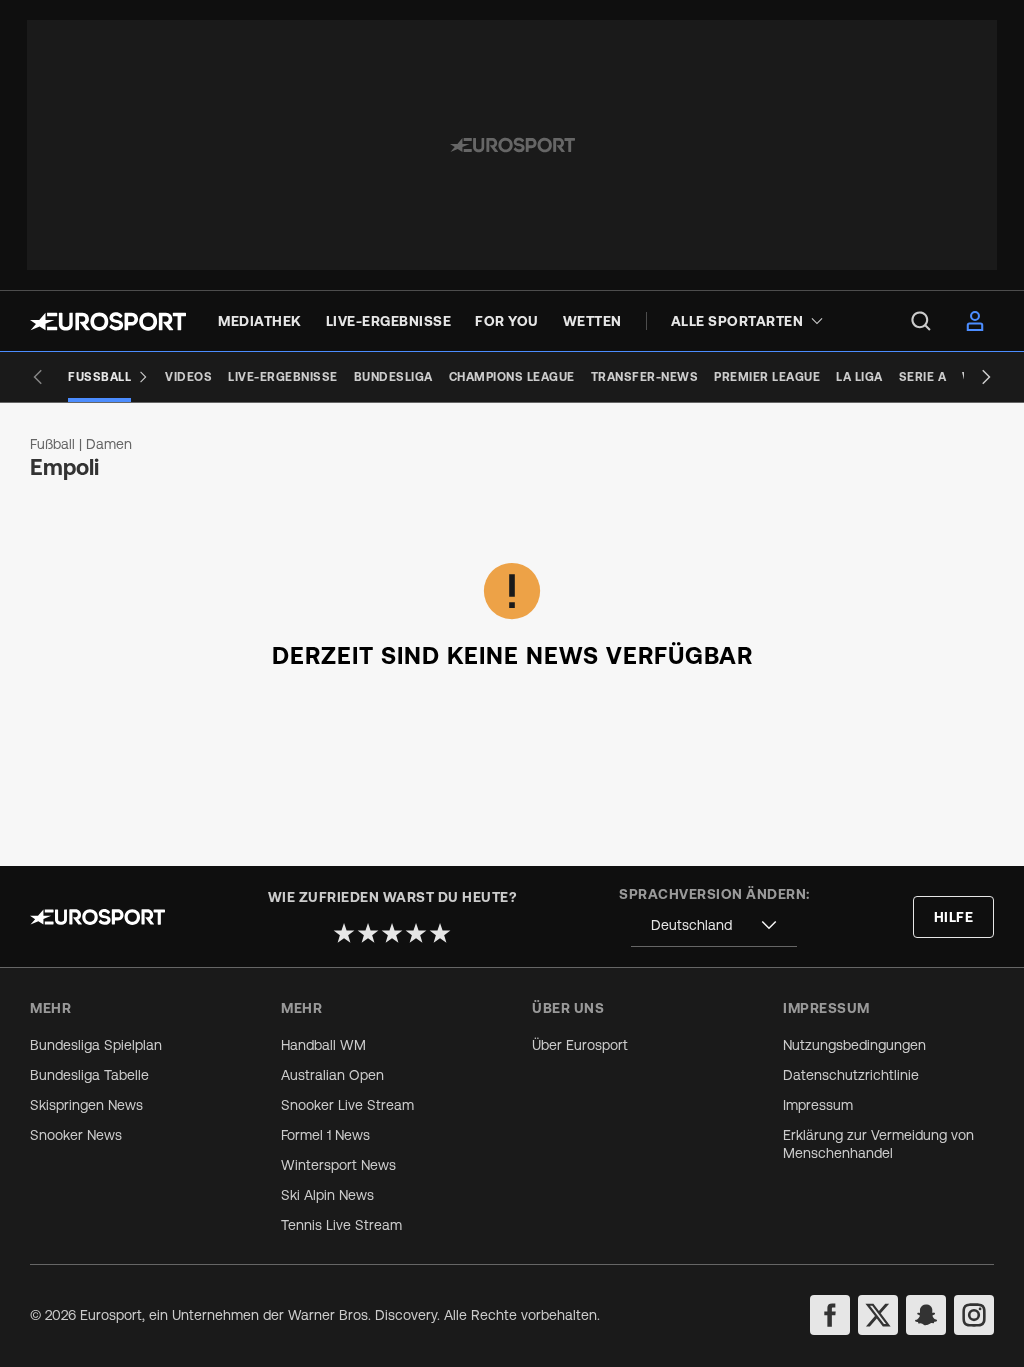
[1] (344, 933)
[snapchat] (926, 1315)
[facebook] (830, 1315)
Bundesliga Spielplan (96, 1045)
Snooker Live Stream (347, 1105)
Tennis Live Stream (341, 1225)
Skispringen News (86, 1105)
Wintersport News (338, 1165)
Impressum (818, 1105)
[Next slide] (986, 377)
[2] (368, 933)
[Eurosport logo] (108, 321)
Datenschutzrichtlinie (851, 1075)
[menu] (921, 321)
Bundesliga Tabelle (89, 1075)
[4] (416, 933)
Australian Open (332, 1075)
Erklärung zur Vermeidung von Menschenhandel (878, 1144)
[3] (392, 933)
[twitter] (878, 1315)
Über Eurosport (580, 1045)
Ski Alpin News (327, 1195)
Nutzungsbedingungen (854, 1045)
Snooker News (76, 1135)
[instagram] (974, 1315)
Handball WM (323, 1045)
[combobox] (714, 925)
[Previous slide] (38, 377)
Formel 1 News (325, 1135)
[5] (440, 933)
